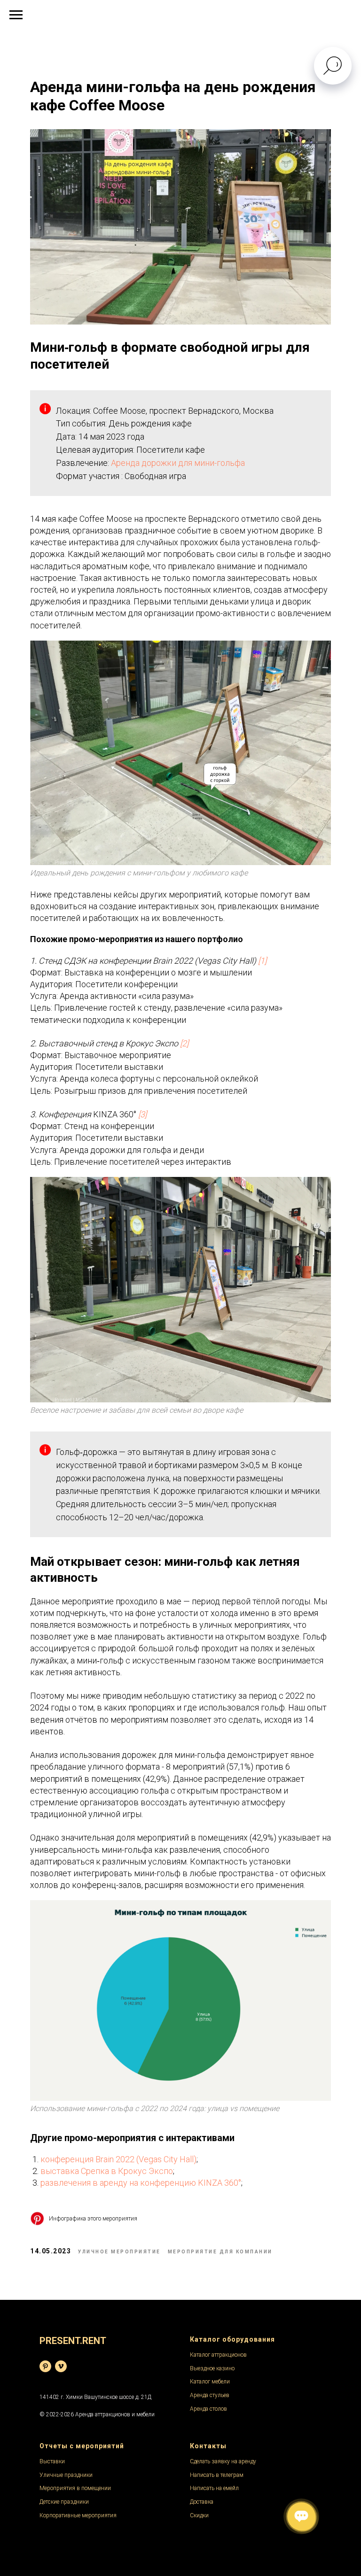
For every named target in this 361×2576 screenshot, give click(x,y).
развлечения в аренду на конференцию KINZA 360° (141, 2183)
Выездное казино (212, 2368)
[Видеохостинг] (61, 2366)
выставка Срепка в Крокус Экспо (107, 2171)
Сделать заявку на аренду (223, 2461)
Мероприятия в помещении (75, 2488)
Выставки (52, 2461)
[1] (262, 961)
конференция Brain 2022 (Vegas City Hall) (118, 2159)
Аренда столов (208, 2409)
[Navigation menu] (16, 15)
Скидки (199, 2515)
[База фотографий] (45, 2366)
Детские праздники (64, 2502)
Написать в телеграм (217, 2475)
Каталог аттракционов (218, 2355)
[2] (184, 1043)
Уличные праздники (66, 2475)
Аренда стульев (210, 2395)
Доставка (202, 2502)
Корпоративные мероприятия (78, 2515)
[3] (142, 1114)
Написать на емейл (214, 2488)
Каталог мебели (210, 2382)
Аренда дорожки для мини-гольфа (178, 463)
